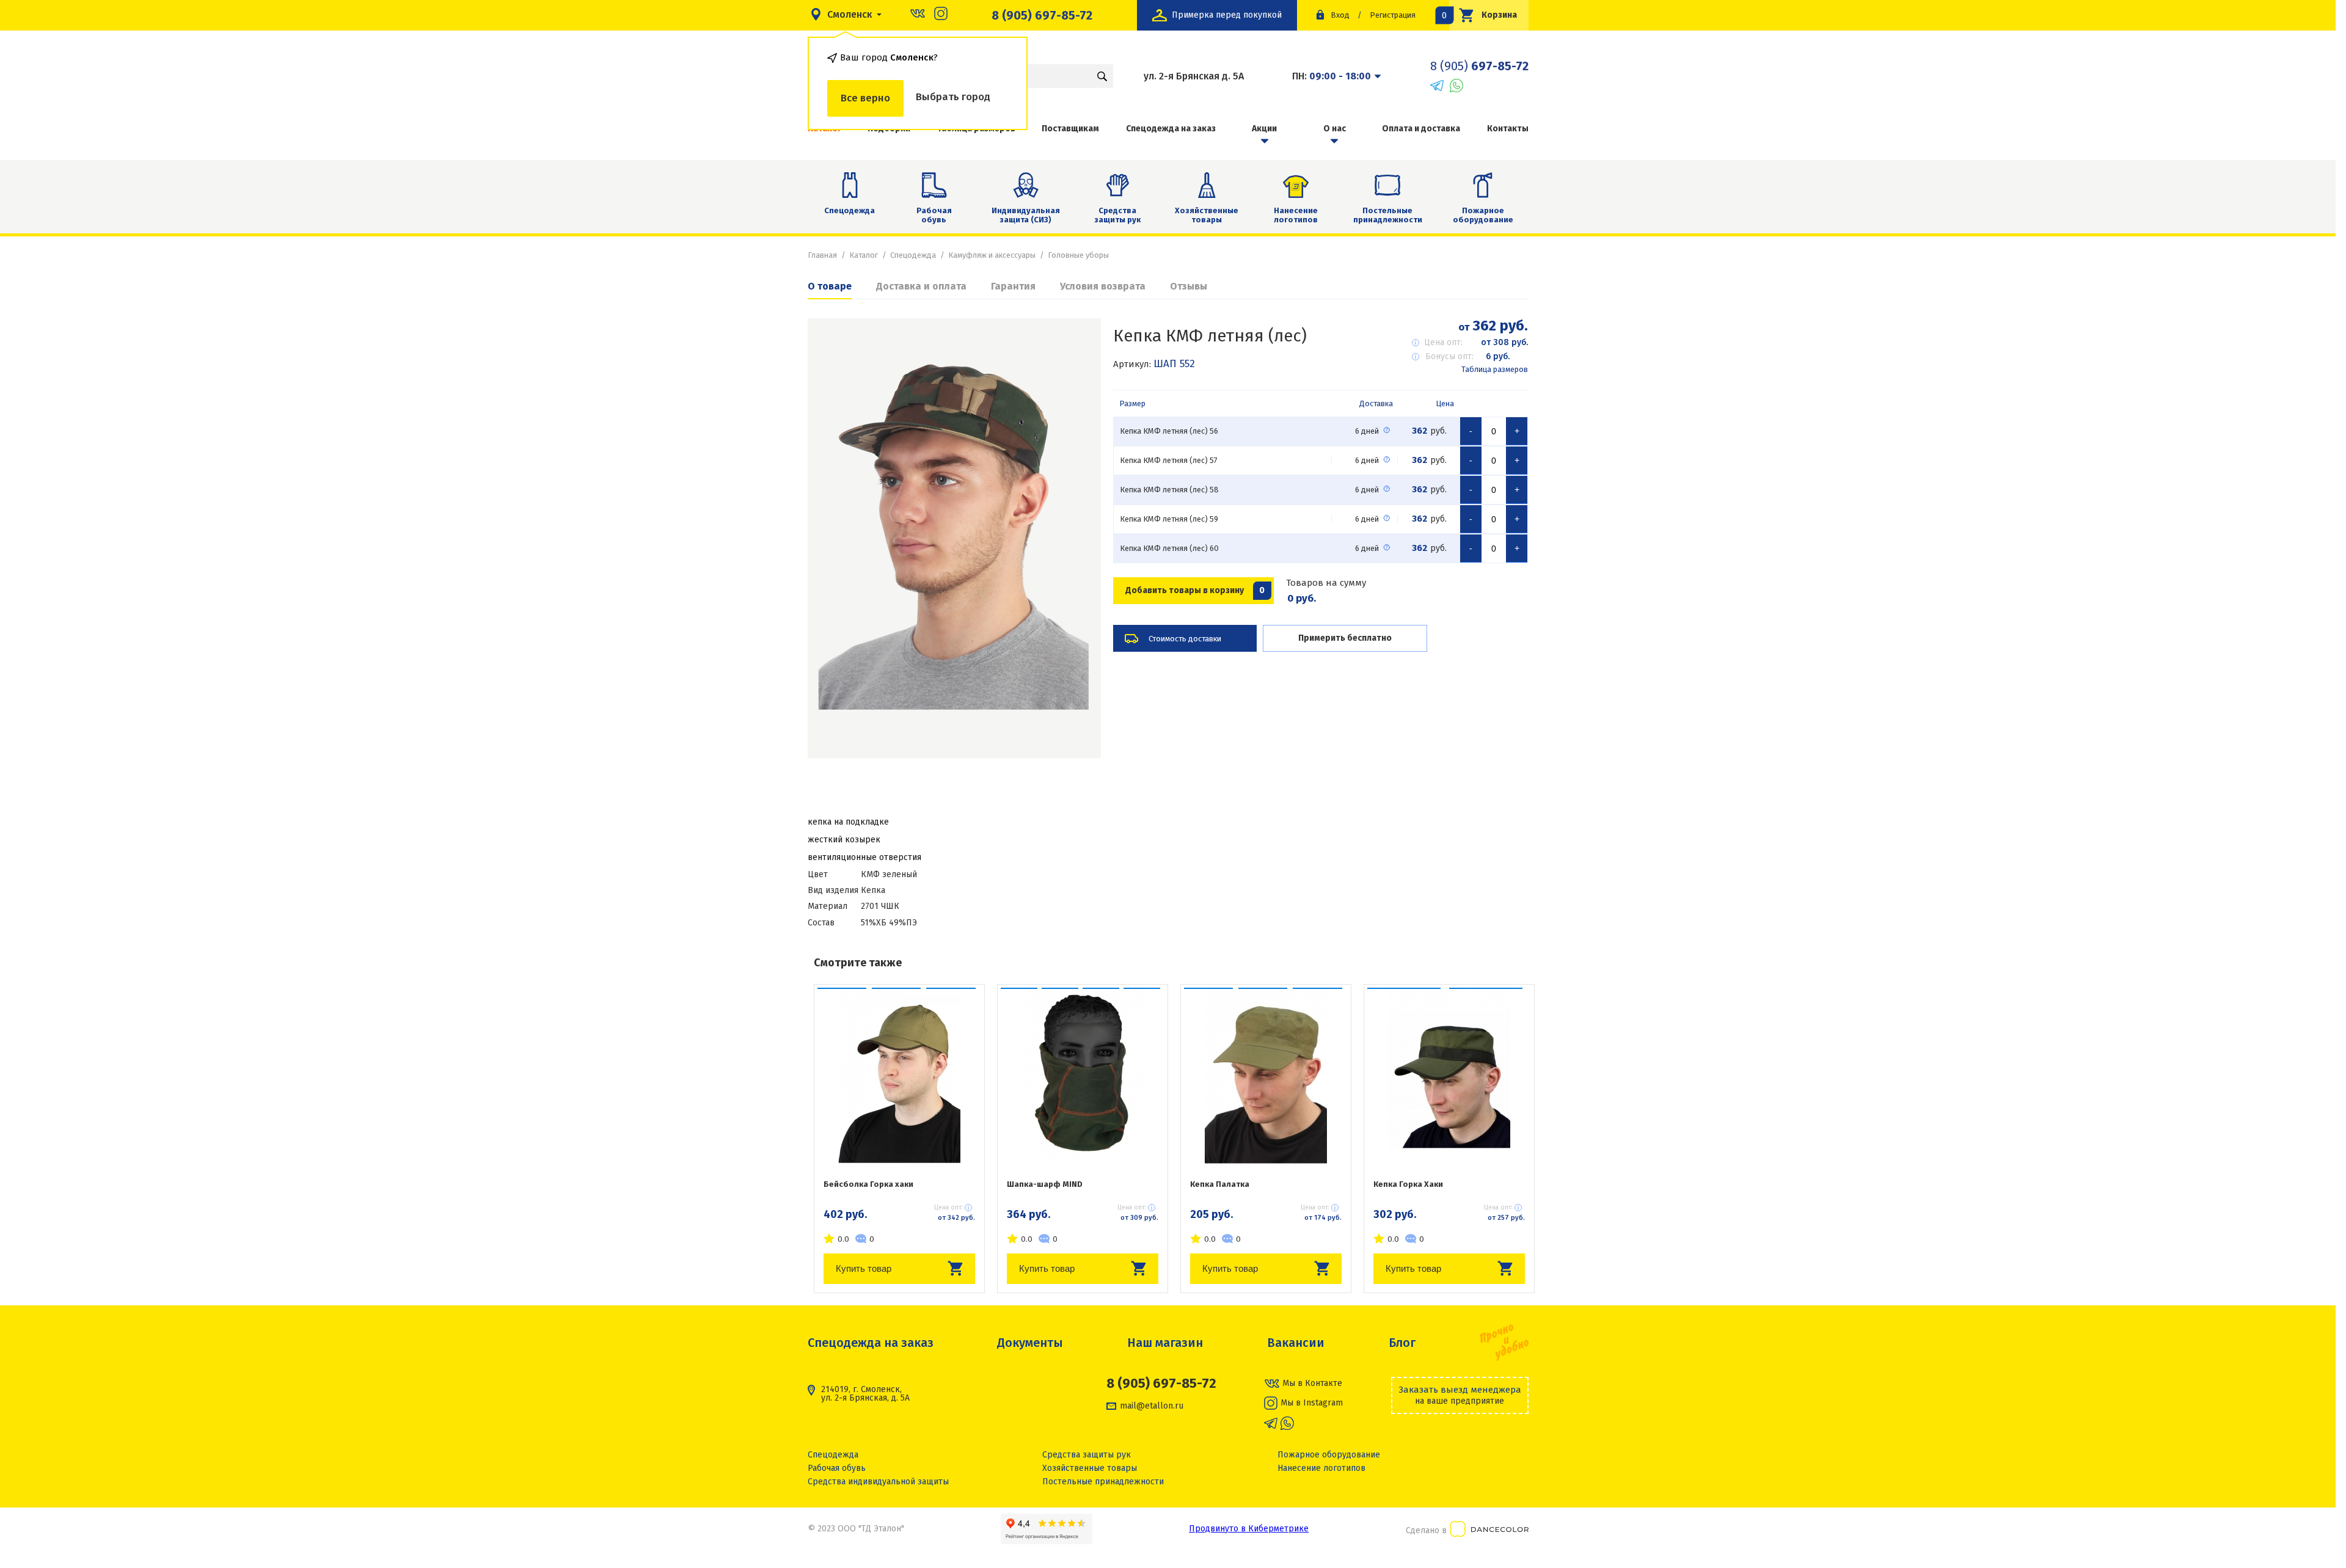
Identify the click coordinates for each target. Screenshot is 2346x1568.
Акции (1264, 129)
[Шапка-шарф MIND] (1083, 1079)
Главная (822, 255)
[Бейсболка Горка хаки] (899, 1079)
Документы (1030, 1343)
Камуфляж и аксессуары (992, 255)
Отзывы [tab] (1189, 286)
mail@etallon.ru (1152, 1406)
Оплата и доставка (1421, 129)
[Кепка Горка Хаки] (1449, 1079)
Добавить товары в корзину (1195, 590)
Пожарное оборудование (1483, 215)
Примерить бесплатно (1345, 638)
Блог (1402, 1343)
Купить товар (864, 1268)
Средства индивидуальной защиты (878, 1482)
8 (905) (1479, 66)
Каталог (864, 255)
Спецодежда (850, 210)
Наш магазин (1165, 1343)
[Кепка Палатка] (1266, 1079)
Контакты (1508, 129)
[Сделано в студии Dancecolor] (1489, 1531)
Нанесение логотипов (1296, 215)
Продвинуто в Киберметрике (1249, 1529)
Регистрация (1393, 15)
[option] (954, 538)
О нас (1335, 129)
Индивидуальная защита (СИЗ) (1026, 215)
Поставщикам (1070, 129)
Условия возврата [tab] (1103, 286)
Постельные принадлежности (1388, 215)
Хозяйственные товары (1207, 215)
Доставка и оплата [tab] (921, 286)
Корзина (1483, 15)
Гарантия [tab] (1013, 286)
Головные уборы (1078, 255)
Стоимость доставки (1185, 639)
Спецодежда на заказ (1171, 129)
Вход (1340, 15)
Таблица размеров (1495, 369)
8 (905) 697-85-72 (1042, 15)
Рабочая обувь (934, 215)
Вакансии (1296, 1343)
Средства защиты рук (1117, 215)
